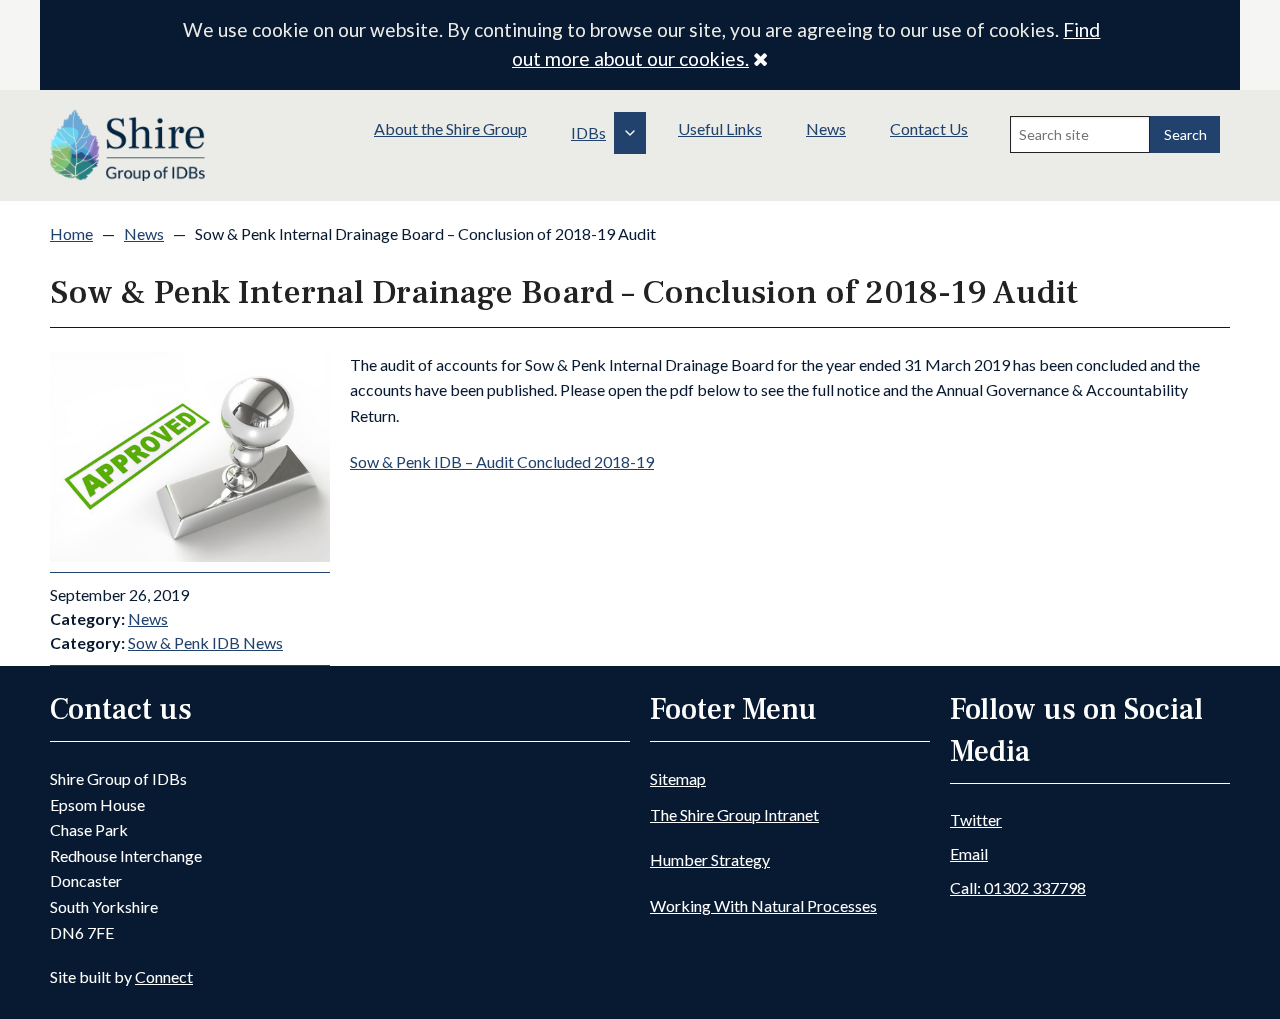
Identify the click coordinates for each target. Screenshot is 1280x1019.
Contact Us (929, 128)
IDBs (588, 132)
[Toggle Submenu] (630, 133)
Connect (164, 976)
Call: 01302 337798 (1018, 887)
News (826, 128)
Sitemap (678, 778)
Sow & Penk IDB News (205, 642)
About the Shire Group (450, 128)
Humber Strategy (710, 859)
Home (71, 233)
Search (1185, 134)
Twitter (976, 819)
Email (969, 853)
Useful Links (720, 128)
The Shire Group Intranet (734, 814)
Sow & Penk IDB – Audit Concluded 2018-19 (502, 461)
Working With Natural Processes (763, 905)
